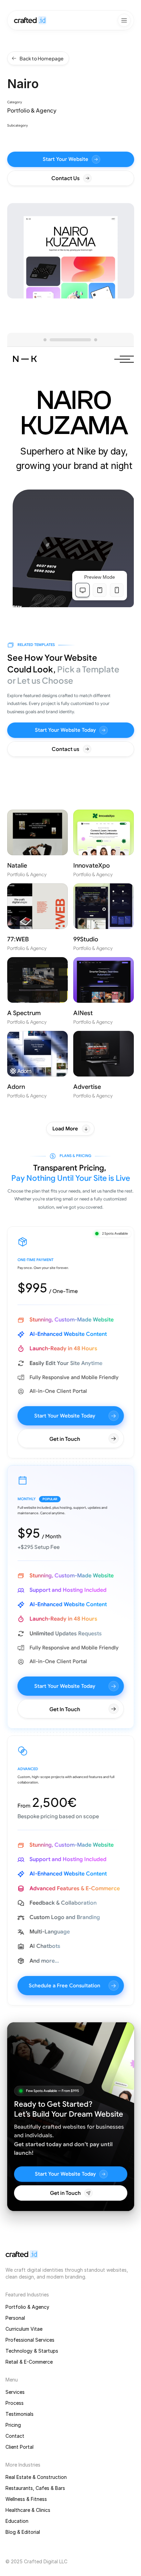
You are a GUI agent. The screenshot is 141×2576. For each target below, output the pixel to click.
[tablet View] (100, 590)
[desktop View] (82, 590)
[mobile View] (117, 590)
